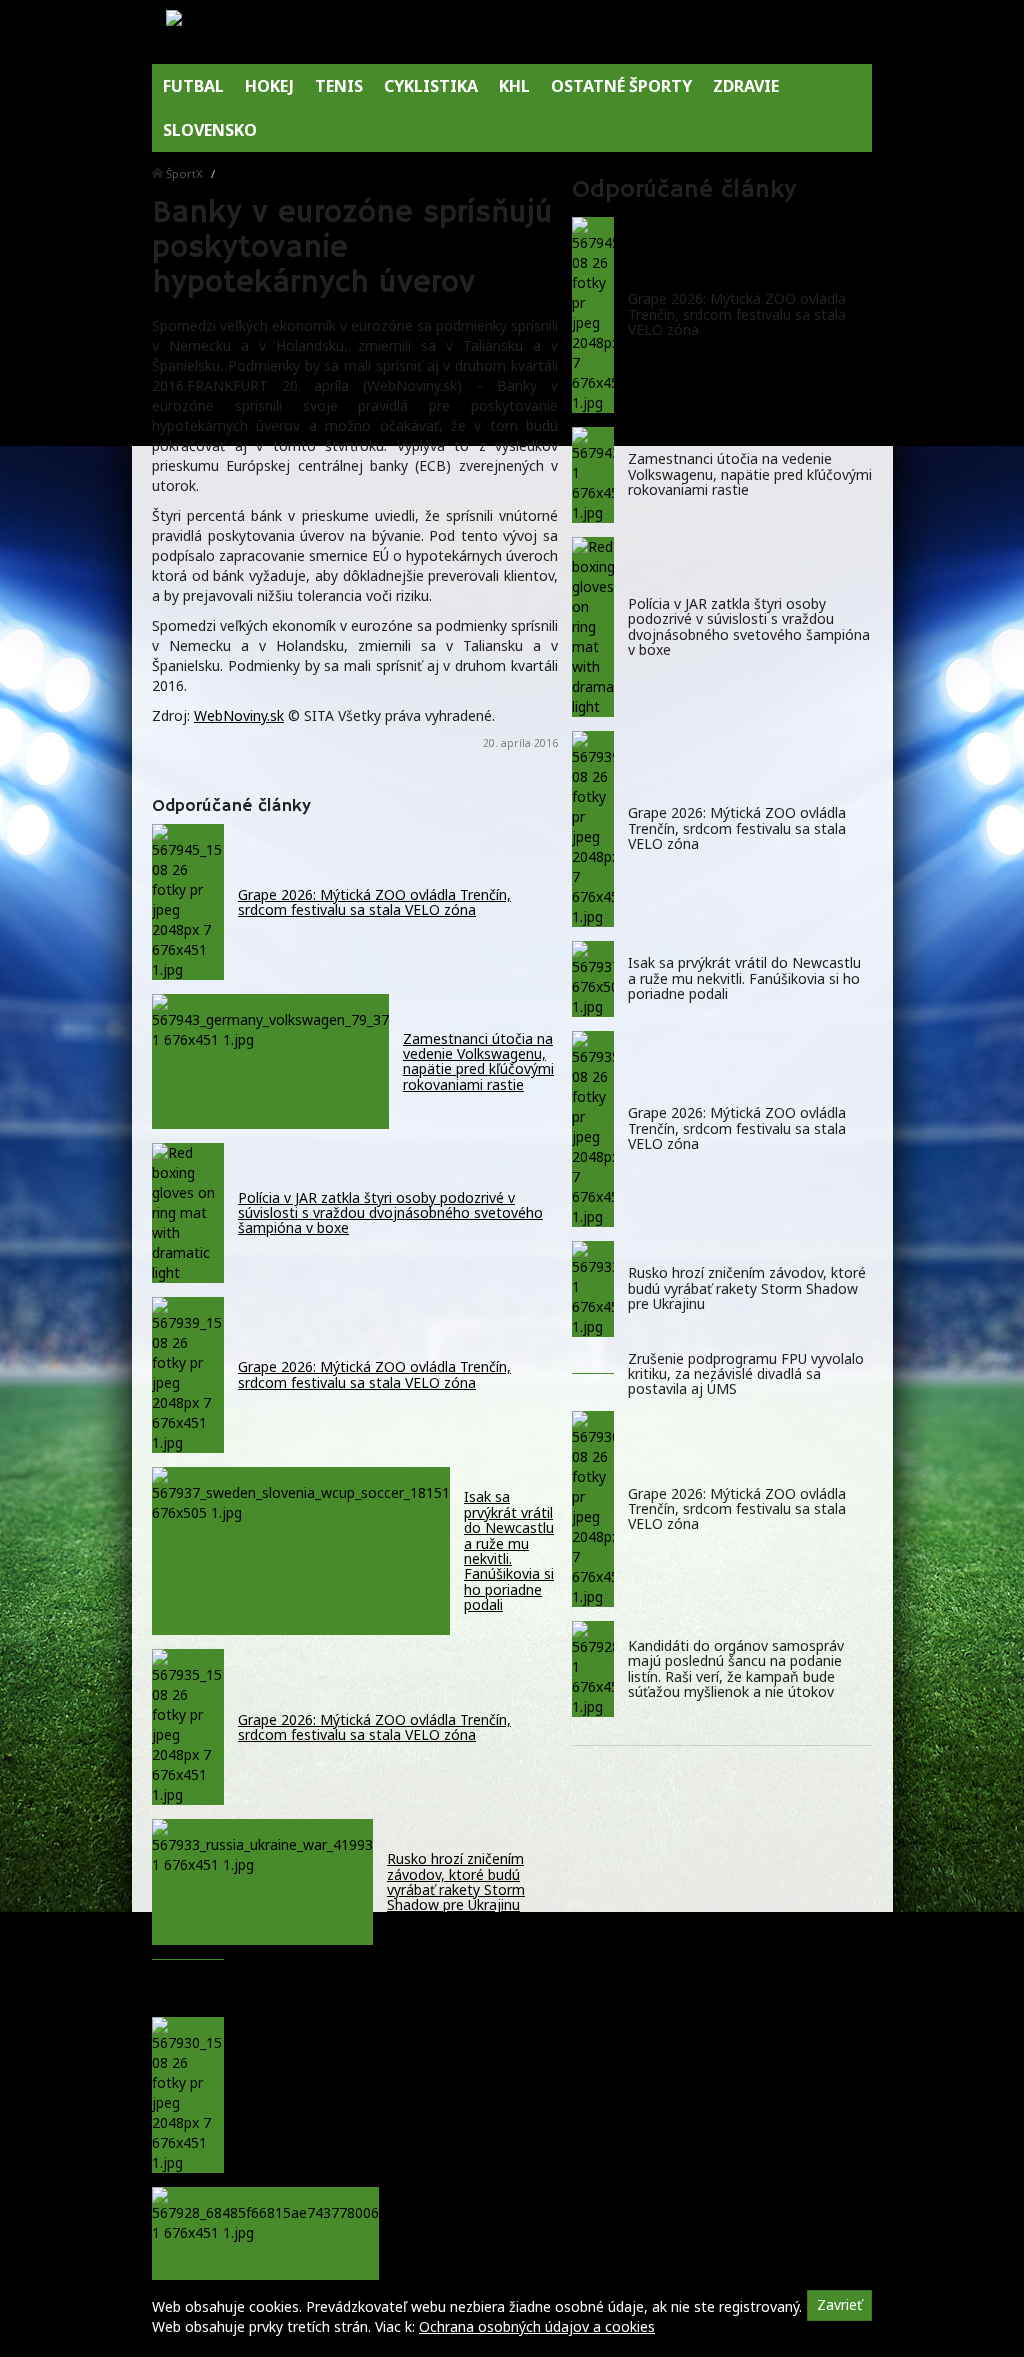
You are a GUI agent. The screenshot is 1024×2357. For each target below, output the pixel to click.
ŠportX (184, 173)
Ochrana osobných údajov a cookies (537, 2326)
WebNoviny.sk (239, 715)
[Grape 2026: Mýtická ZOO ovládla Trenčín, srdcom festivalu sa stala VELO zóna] (593, 315)
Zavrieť (839, 2304)
